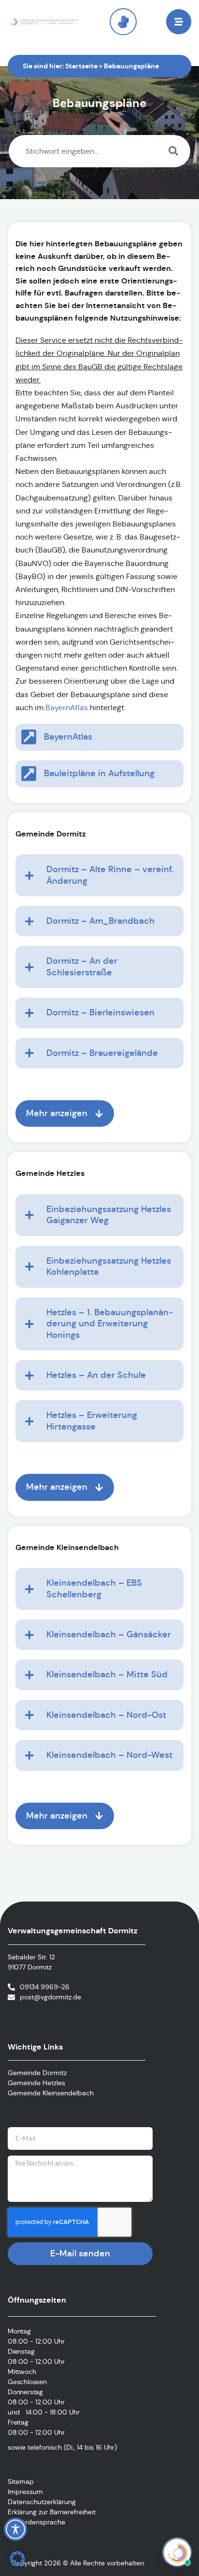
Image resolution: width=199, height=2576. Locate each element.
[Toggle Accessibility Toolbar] (15, 2529)
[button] (17, 2559)
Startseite (81, 66)
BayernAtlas (67, 708)
